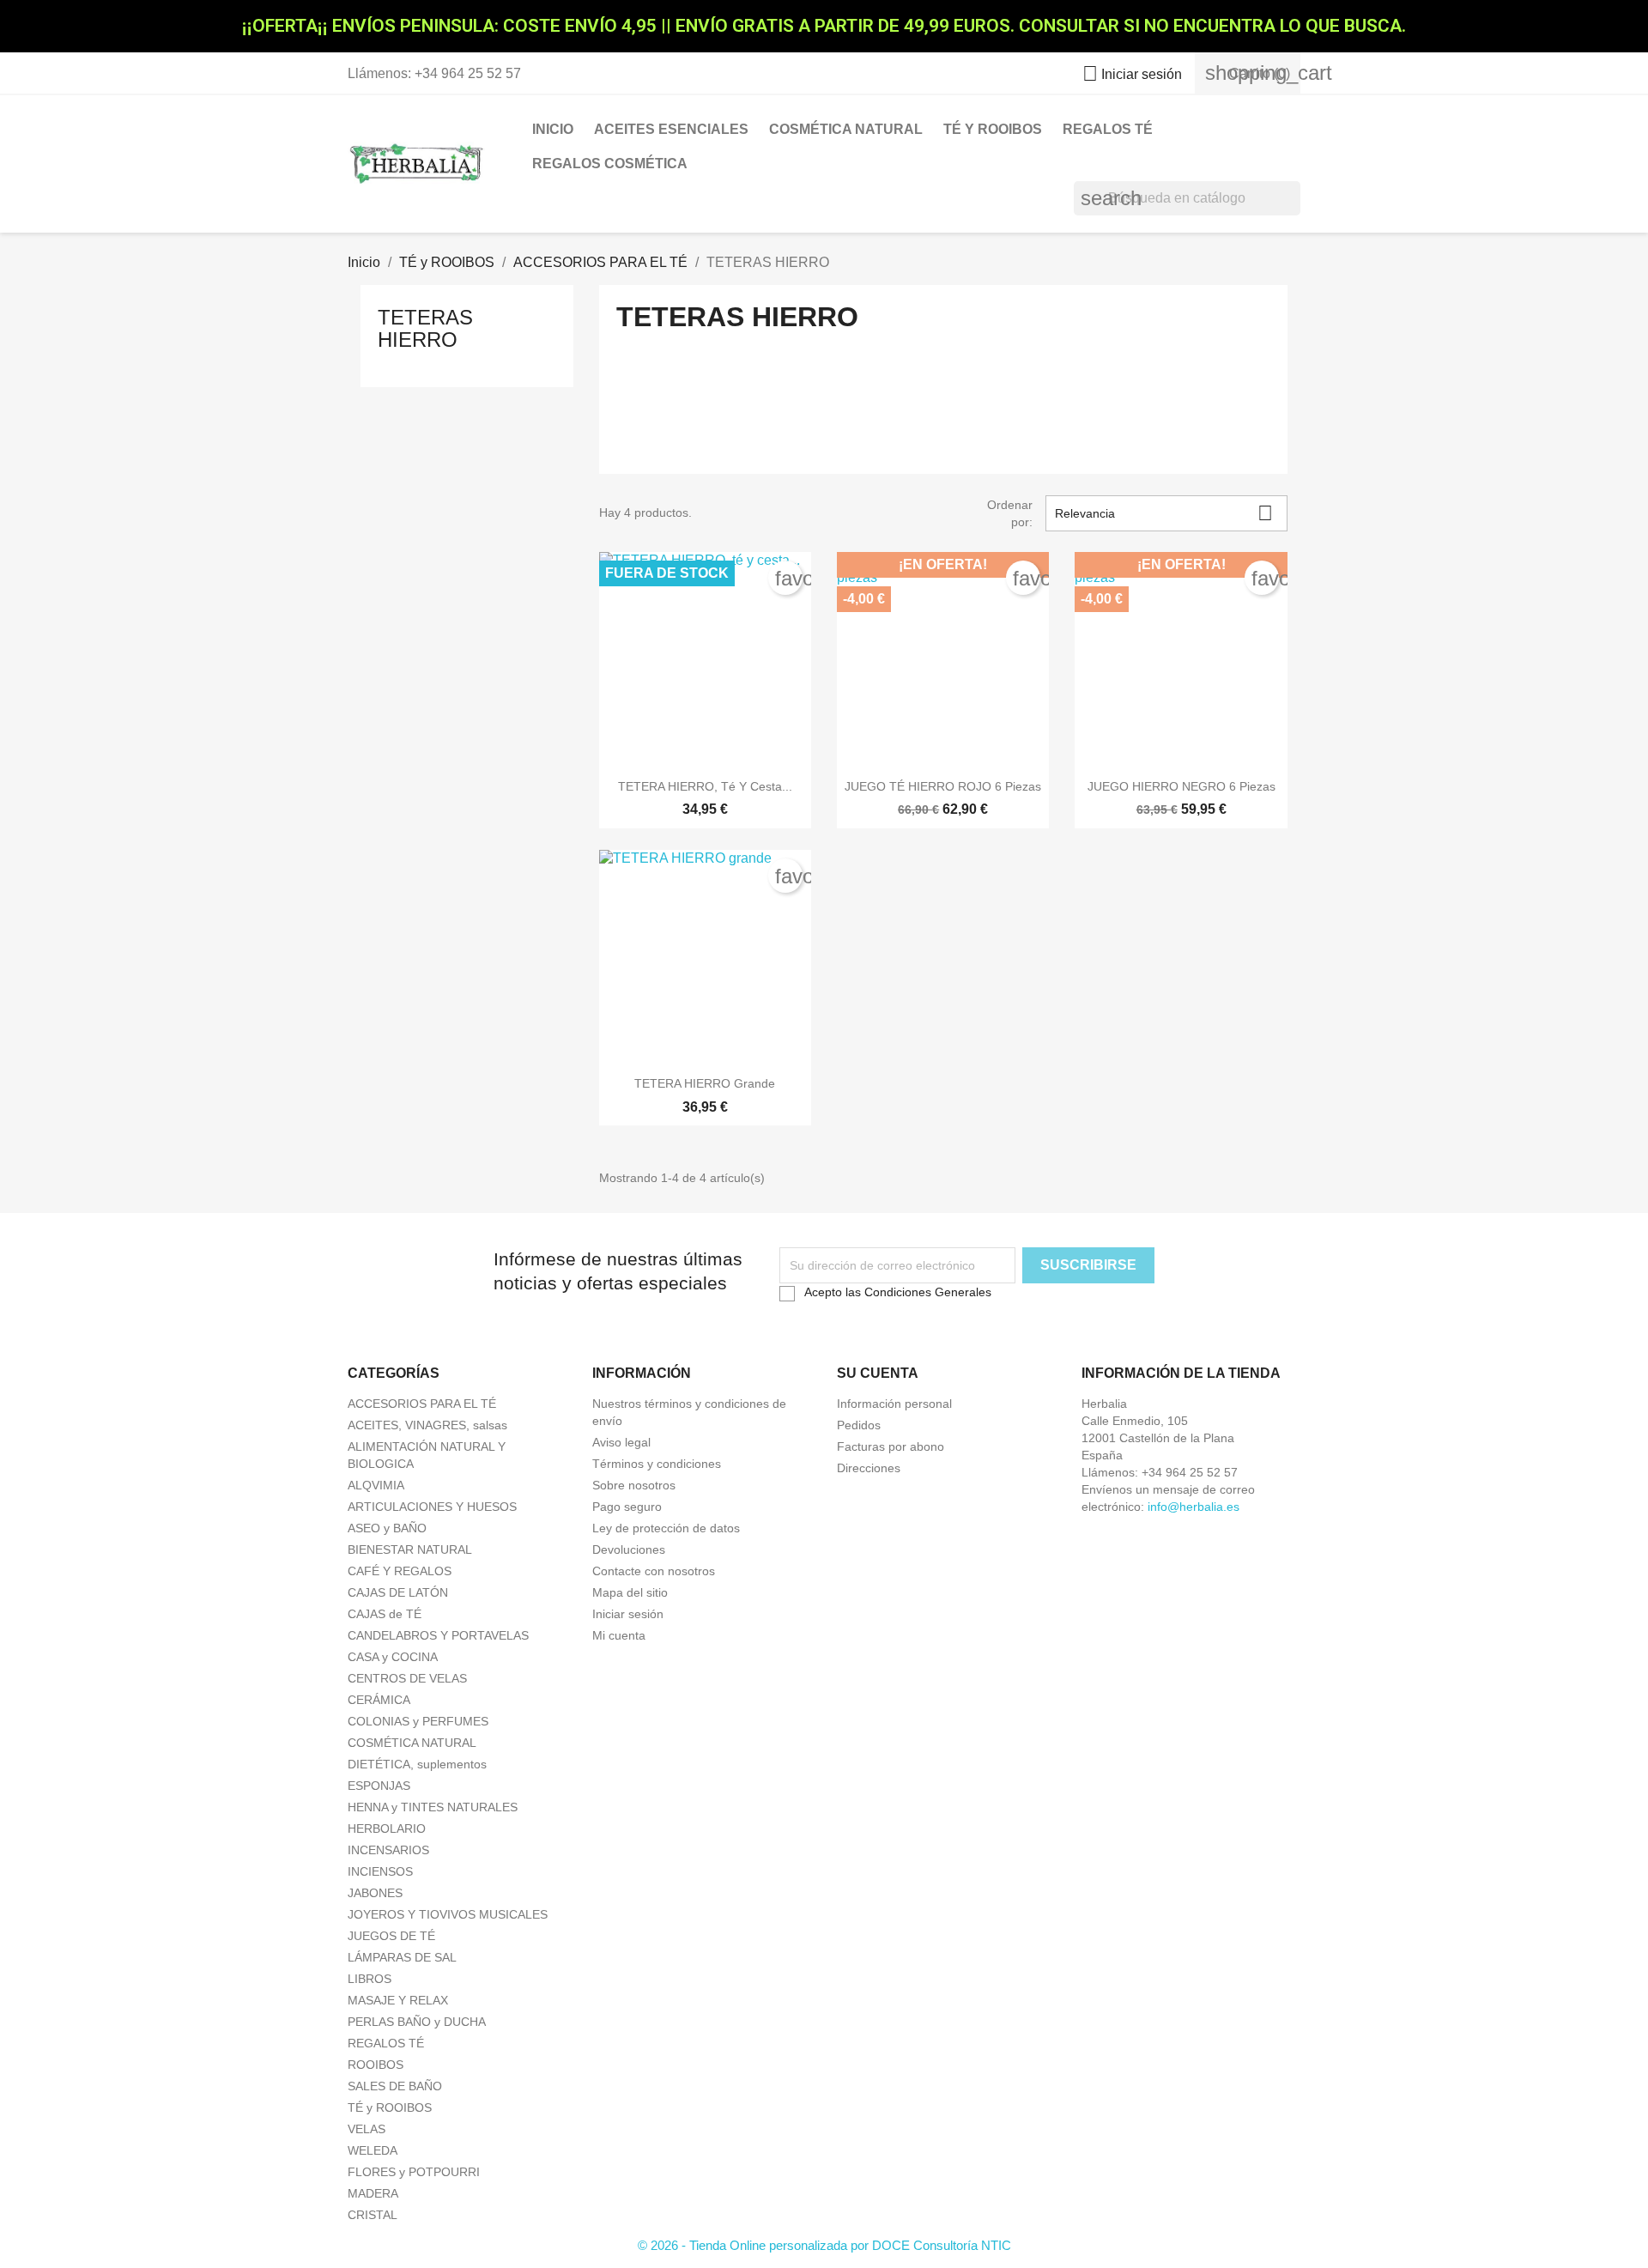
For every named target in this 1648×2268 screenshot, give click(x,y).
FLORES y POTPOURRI (414, 2172)
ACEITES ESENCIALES (671, 129)
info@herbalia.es (1194, 1507)
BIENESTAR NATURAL (410, 1549)
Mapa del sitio (630, 1592)
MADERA (373, 2193)
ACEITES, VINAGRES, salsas (427, 1425)
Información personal (894, 1404)
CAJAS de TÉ (385, 1614)
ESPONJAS (379, 1786)
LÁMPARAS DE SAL (402, 1957)
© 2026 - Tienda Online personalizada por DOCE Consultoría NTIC (824, 2245)
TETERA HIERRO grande (705, 1083)
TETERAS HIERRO (425, 328)
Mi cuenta (619, 1635)
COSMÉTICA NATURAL (846, 129)
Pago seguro (627, 1507)
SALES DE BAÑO (395, 2086)
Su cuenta (878, 1373)
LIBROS (370, 1979)
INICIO (553, 129)
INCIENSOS (380, 1871)
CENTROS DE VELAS (407, 1678)
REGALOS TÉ (1108, 129)
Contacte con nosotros (654, 1571)
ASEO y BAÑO (387, 1528)
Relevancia (1164, 513)
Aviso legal (621, 1442)
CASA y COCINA (393, 1657)
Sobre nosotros (634, 1485)
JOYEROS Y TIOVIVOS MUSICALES (448, 1914)
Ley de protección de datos (666, 1528)
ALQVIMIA (376, 1485)
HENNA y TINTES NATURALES (433, 1807)
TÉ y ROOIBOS (993, 129)
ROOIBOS (376, 2065)
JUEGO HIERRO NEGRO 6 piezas (1181, 786)
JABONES (375, 1893)
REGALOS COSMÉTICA (610, 164)
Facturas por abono (891, 1446)
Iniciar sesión (628, 1614)
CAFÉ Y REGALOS (400, 1571)
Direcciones (869, 1468)
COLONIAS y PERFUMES (418, 1721)
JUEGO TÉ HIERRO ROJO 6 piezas (943, 786)
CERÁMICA (379, 1700)
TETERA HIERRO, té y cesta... (705, 786)
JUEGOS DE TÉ (391, 1936)
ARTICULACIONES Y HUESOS (432, 1507)
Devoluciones (629, 1549)
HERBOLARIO (387, 1828)
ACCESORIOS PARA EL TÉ (422, 1404)
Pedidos (859, 1425)
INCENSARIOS (388, 1850)
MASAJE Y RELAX (398, 2000)
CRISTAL (373, 2215)
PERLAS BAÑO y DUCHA (417, 2022)
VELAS (367, 2129)
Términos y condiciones (657, 1464)
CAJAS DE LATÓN (398, 1592)
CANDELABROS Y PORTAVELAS (438, 1635)
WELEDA (373, 2150)
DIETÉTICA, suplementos (417, 1764)
